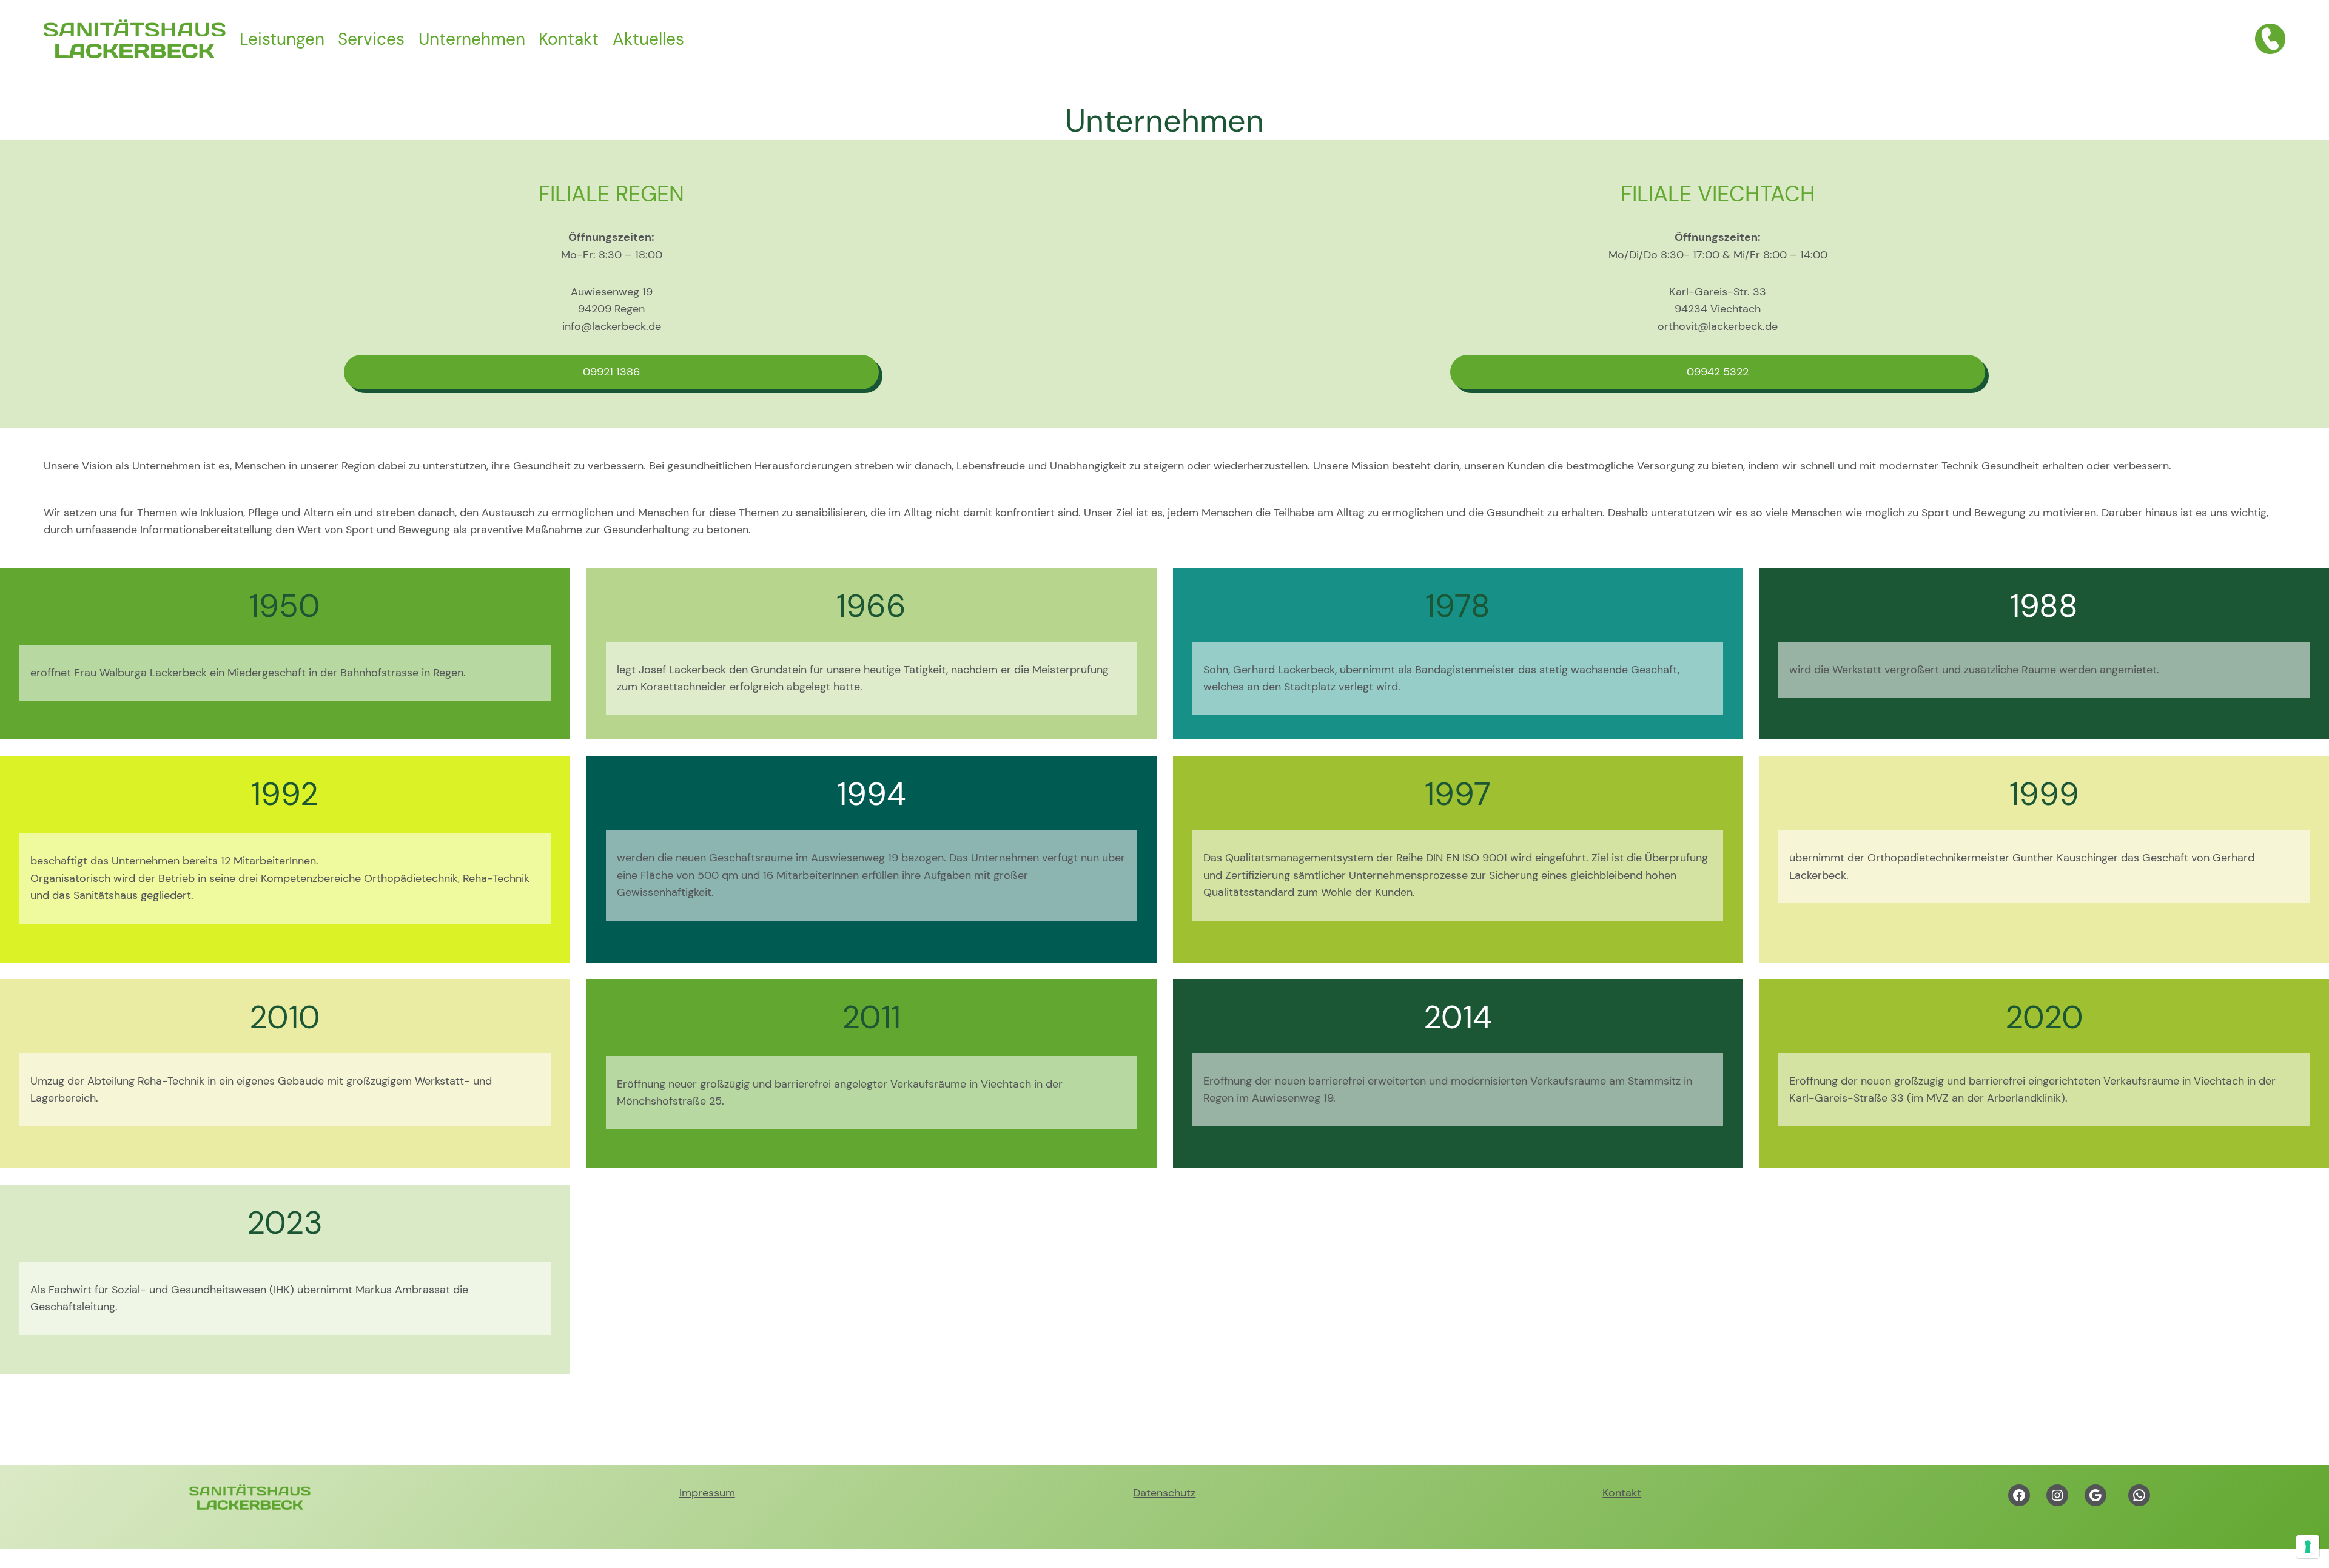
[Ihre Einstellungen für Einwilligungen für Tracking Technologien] (2308, 1547)
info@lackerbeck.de (612, 326)
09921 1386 (611, 372)
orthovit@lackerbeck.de (1718, 326)
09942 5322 (1718, 372)
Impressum (707, 1493)
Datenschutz (1164, 1493)
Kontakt (1622, 1493)
